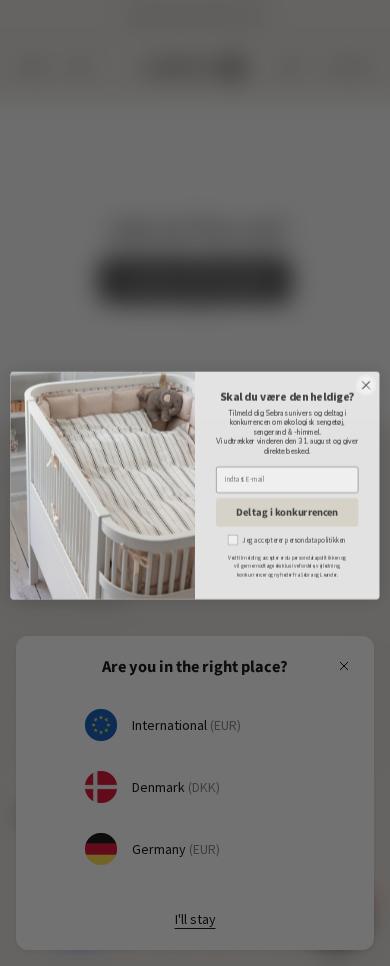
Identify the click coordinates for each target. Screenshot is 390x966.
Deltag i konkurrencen (287, 509)
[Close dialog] (366, 382)
